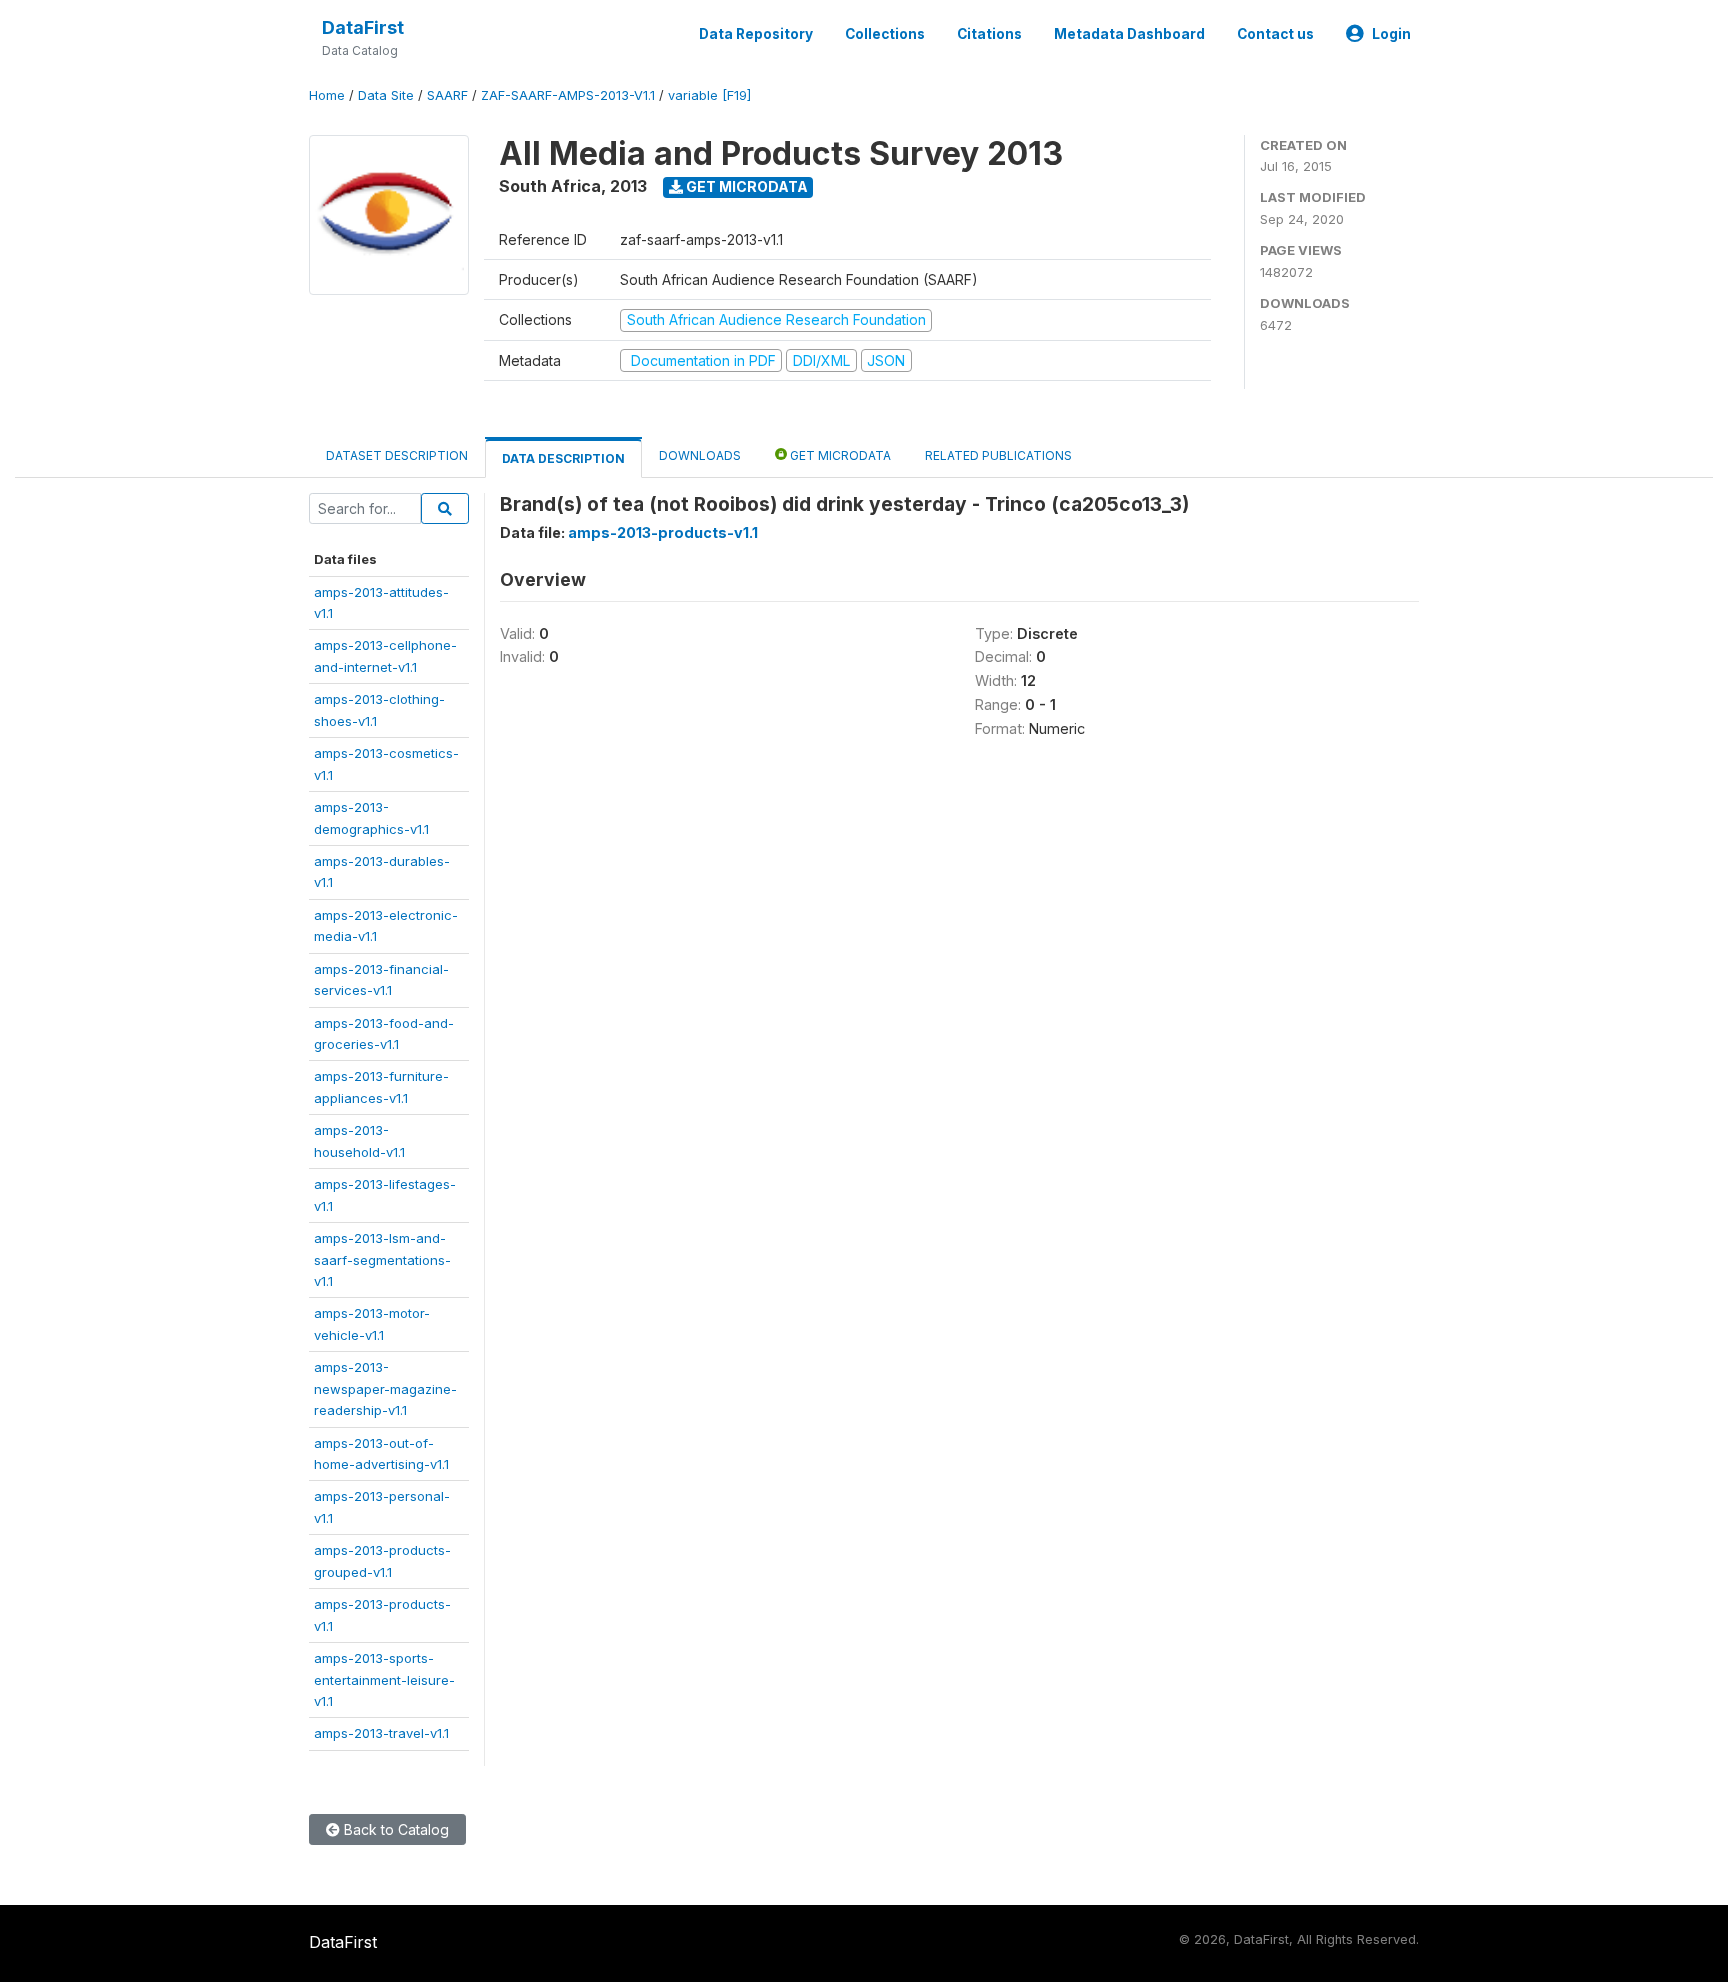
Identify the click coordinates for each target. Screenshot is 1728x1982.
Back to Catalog (394, 1829)
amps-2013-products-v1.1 (663, 532)
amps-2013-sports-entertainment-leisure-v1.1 (384, 1679)
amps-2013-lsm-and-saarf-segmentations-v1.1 (382, 1259)
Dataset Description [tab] (397, 455)
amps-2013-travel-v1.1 (381, 1733)
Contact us (1275, 34)
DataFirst (363, 27)
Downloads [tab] (700, 455)
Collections (885, 34)
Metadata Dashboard (1129, 34)
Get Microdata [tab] (839, 455)
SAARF (447, 95)
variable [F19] (709, 95)
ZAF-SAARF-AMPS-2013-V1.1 (568, 95)
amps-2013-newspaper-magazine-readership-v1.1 (385, 1388)
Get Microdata (745, 186)
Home (327, 95)
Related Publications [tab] (998, 455)
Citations (989, 34)
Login (1391, 34)
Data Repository (756, 34)
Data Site (386, 95)
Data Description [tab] (563, 458)
